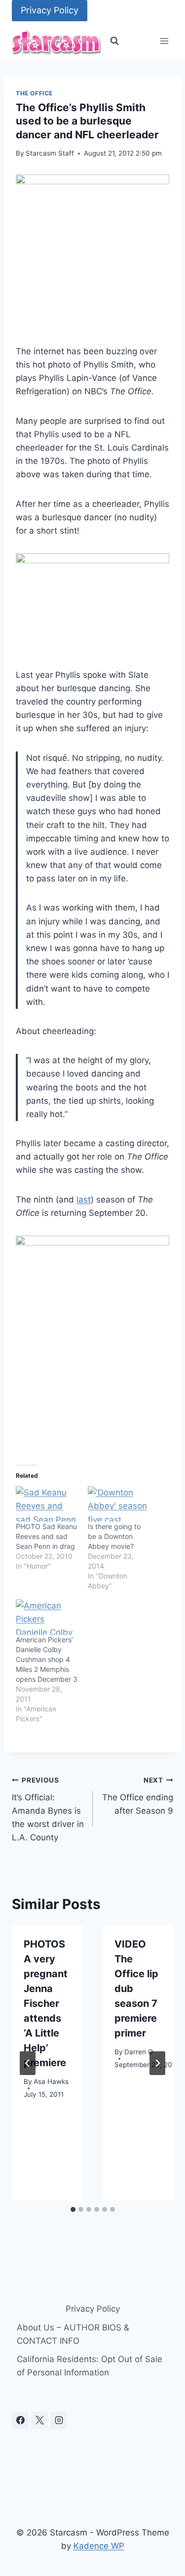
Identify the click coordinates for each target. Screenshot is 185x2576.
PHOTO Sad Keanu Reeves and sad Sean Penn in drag (46, 1536)
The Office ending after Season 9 (138, 1796)
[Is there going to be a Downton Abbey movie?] (119, 1504)
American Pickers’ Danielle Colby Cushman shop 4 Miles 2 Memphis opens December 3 (47, 1659)
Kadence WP (99, 2546)
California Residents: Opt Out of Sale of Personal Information (90, 2366)
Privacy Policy (50, 10)
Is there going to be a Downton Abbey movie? (114, 1536)
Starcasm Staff (50, 153)
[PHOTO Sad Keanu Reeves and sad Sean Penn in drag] (47, 1504)
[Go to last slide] (28, 2063)
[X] (39, 2420)
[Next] (157, 2063)
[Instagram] (59, 2420)
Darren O (139, 2052)
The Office (34, 93)
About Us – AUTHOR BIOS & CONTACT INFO (73, 2334)
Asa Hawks (51, 2081)
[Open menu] (164, 41)
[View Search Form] (114, 41)
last (84, 1200)
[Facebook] (20, 2420)
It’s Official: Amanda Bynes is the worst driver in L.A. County (48, 1809)
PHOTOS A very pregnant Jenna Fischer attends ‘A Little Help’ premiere (46, 2003)
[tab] (73, 2209)
